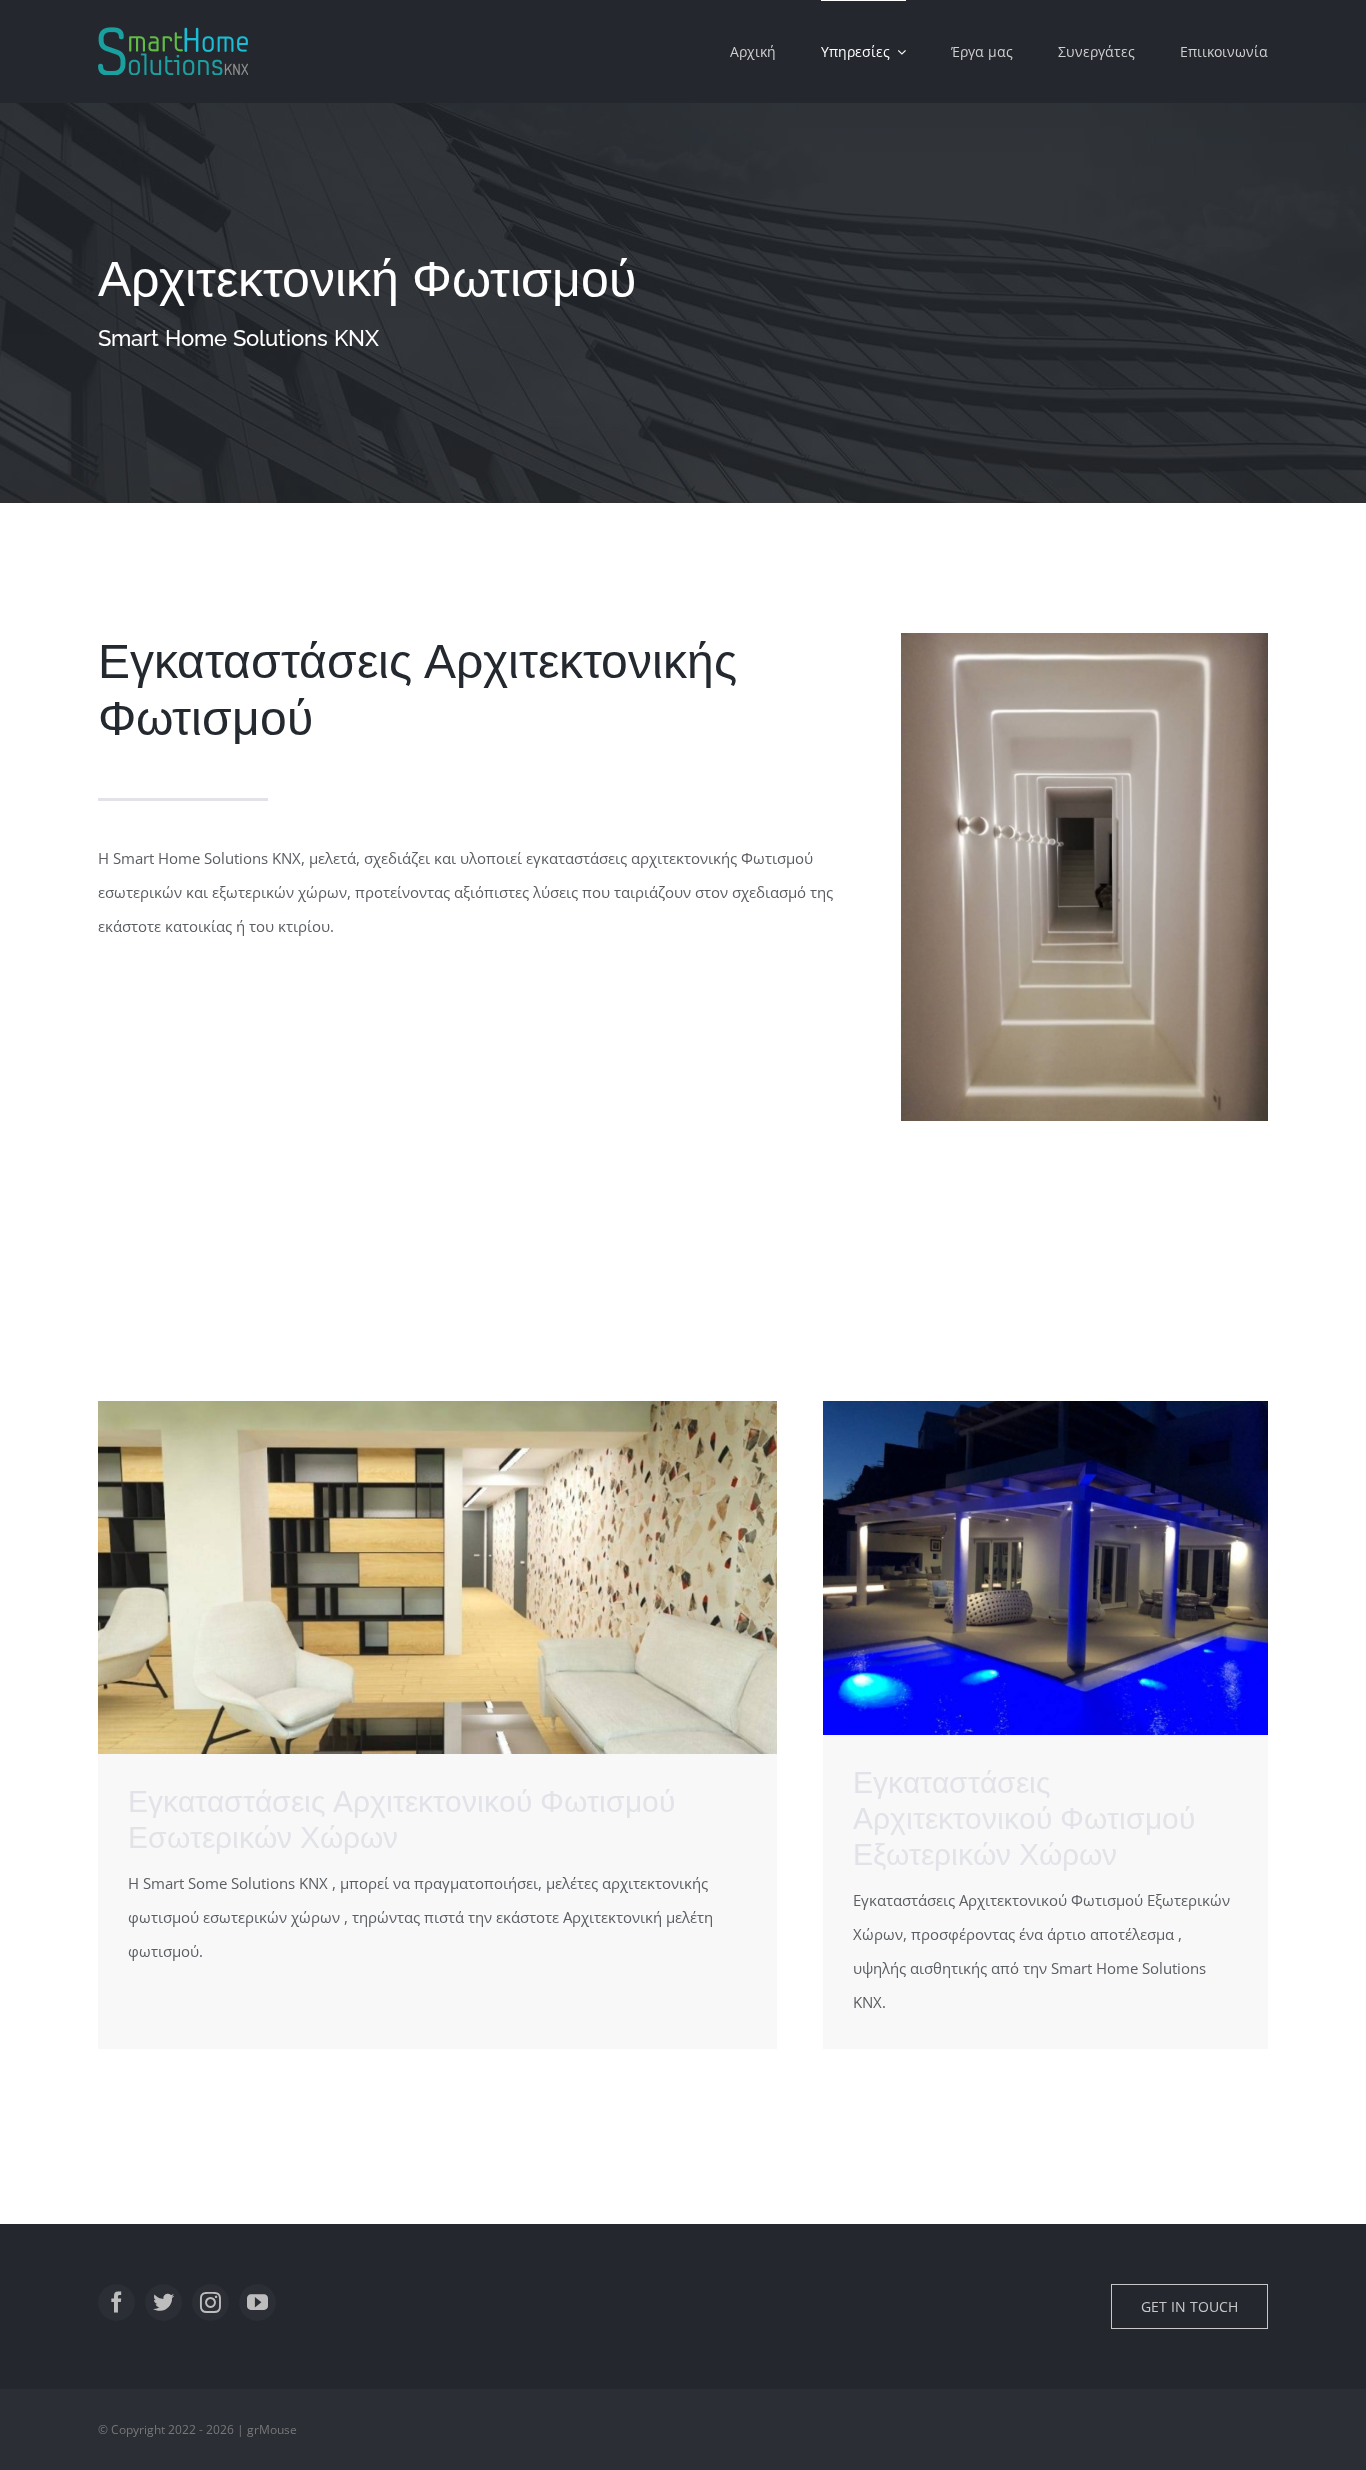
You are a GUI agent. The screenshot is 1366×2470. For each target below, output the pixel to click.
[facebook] (116, 2302)
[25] (1084, 640)
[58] (1045, 1408)
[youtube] (257, 2302)
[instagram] (210, 2302)
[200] (437, 1408)
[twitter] (163, 2302)
